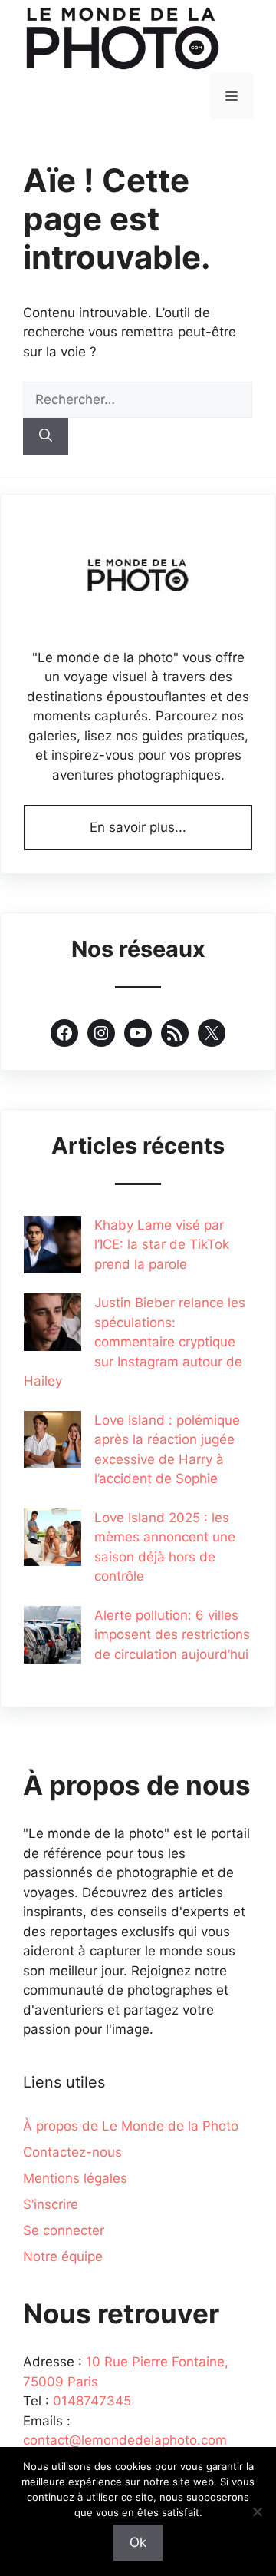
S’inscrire (51, 2204)
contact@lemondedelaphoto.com (125, 2440)
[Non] (257, 2511)
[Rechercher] (46, 436)
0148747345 (92, 2401)
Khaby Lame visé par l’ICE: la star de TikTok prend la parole (162, 1245)
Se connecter (64, 2230)
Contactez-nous (72, 2152)
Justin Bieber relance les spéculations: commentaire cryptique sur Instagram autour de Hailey (135, 1342)
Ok (138, 2542)
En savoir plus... (138, 827)
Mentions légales (75, 2178)
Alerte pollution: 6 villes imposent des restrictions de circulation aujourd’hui (172, 1635)
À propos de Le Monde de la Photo (131, 2126)
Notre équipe (63, 2256)
